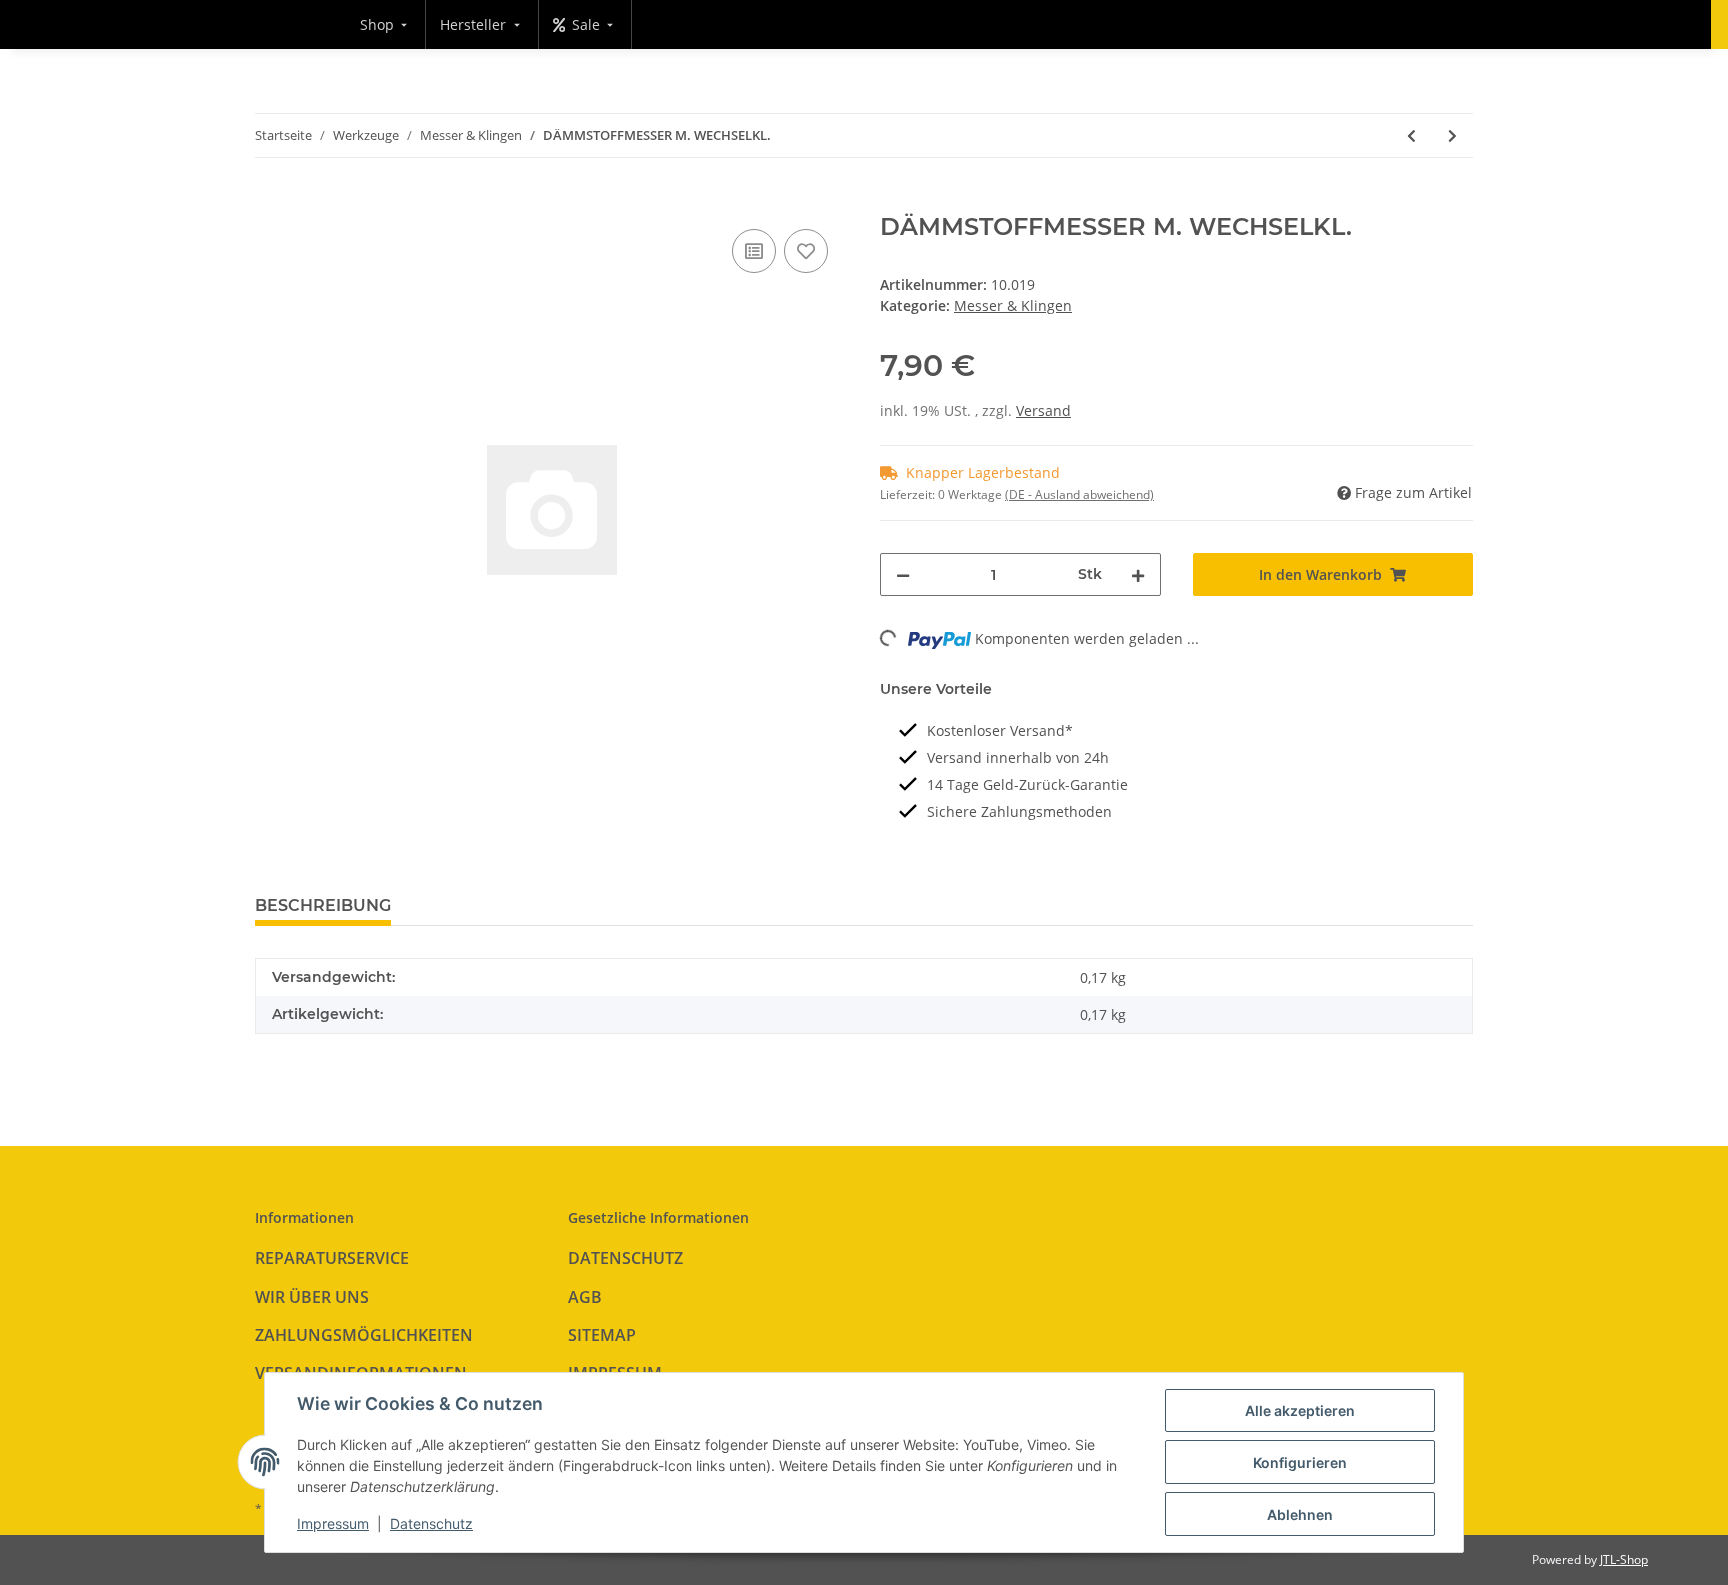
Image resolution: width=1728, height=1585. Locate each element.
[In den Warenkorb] (271, 202)
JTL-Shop (1624, 1559)
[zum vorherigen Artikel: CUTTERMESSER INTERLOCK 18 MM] (1411, 135)
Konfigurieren (1300, 1462)
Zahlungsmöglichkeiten (364, 1335)
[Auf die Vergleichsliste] (754, 251)
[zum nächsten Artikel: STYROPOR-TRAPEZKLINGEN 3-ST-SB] (1452, 135)
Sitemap (602, 1335)
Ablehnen (1300, 1514)
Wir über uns (312, 1297)
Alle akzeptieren (1300, 1410)
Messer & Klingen (1013, 305)
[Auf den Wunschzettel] (806, 251)
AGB (585, 1297)
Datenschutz (625, 1258)
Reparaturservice (332, 1258)
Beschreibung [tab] (323, 905)
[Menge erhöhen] (1138, 574)
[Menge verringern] (903, 574)
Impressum (333, 1523)
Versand (1043, 410)
